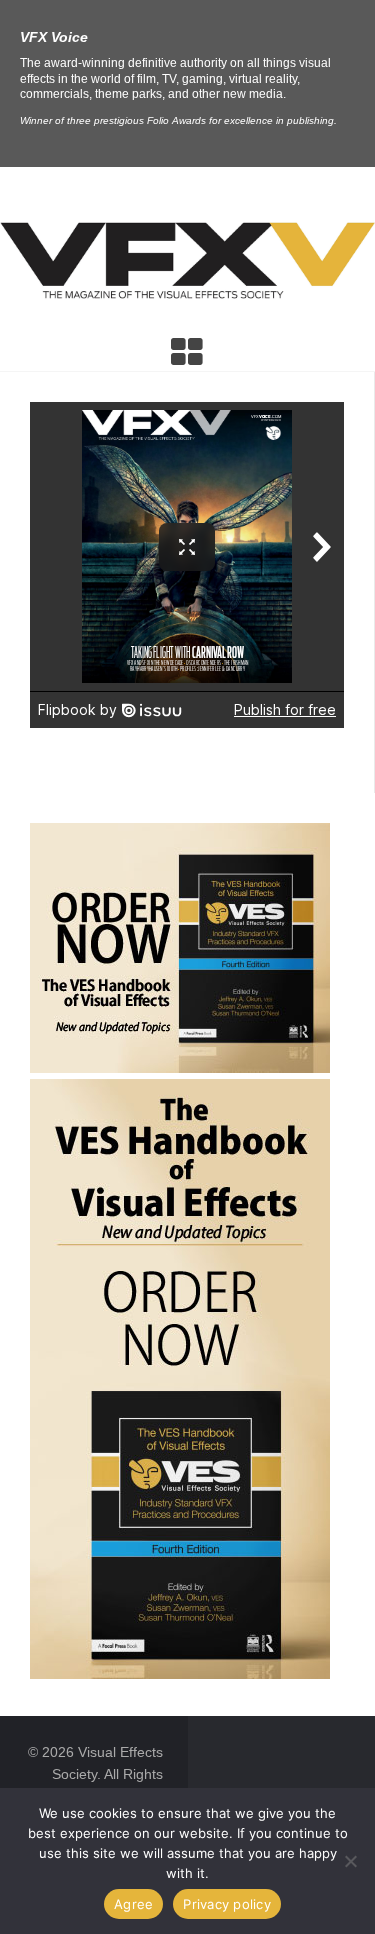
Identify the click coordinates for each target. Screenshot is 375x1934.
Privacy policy (227, 1904)
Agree (133, 1904)
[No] (350, 1861)
